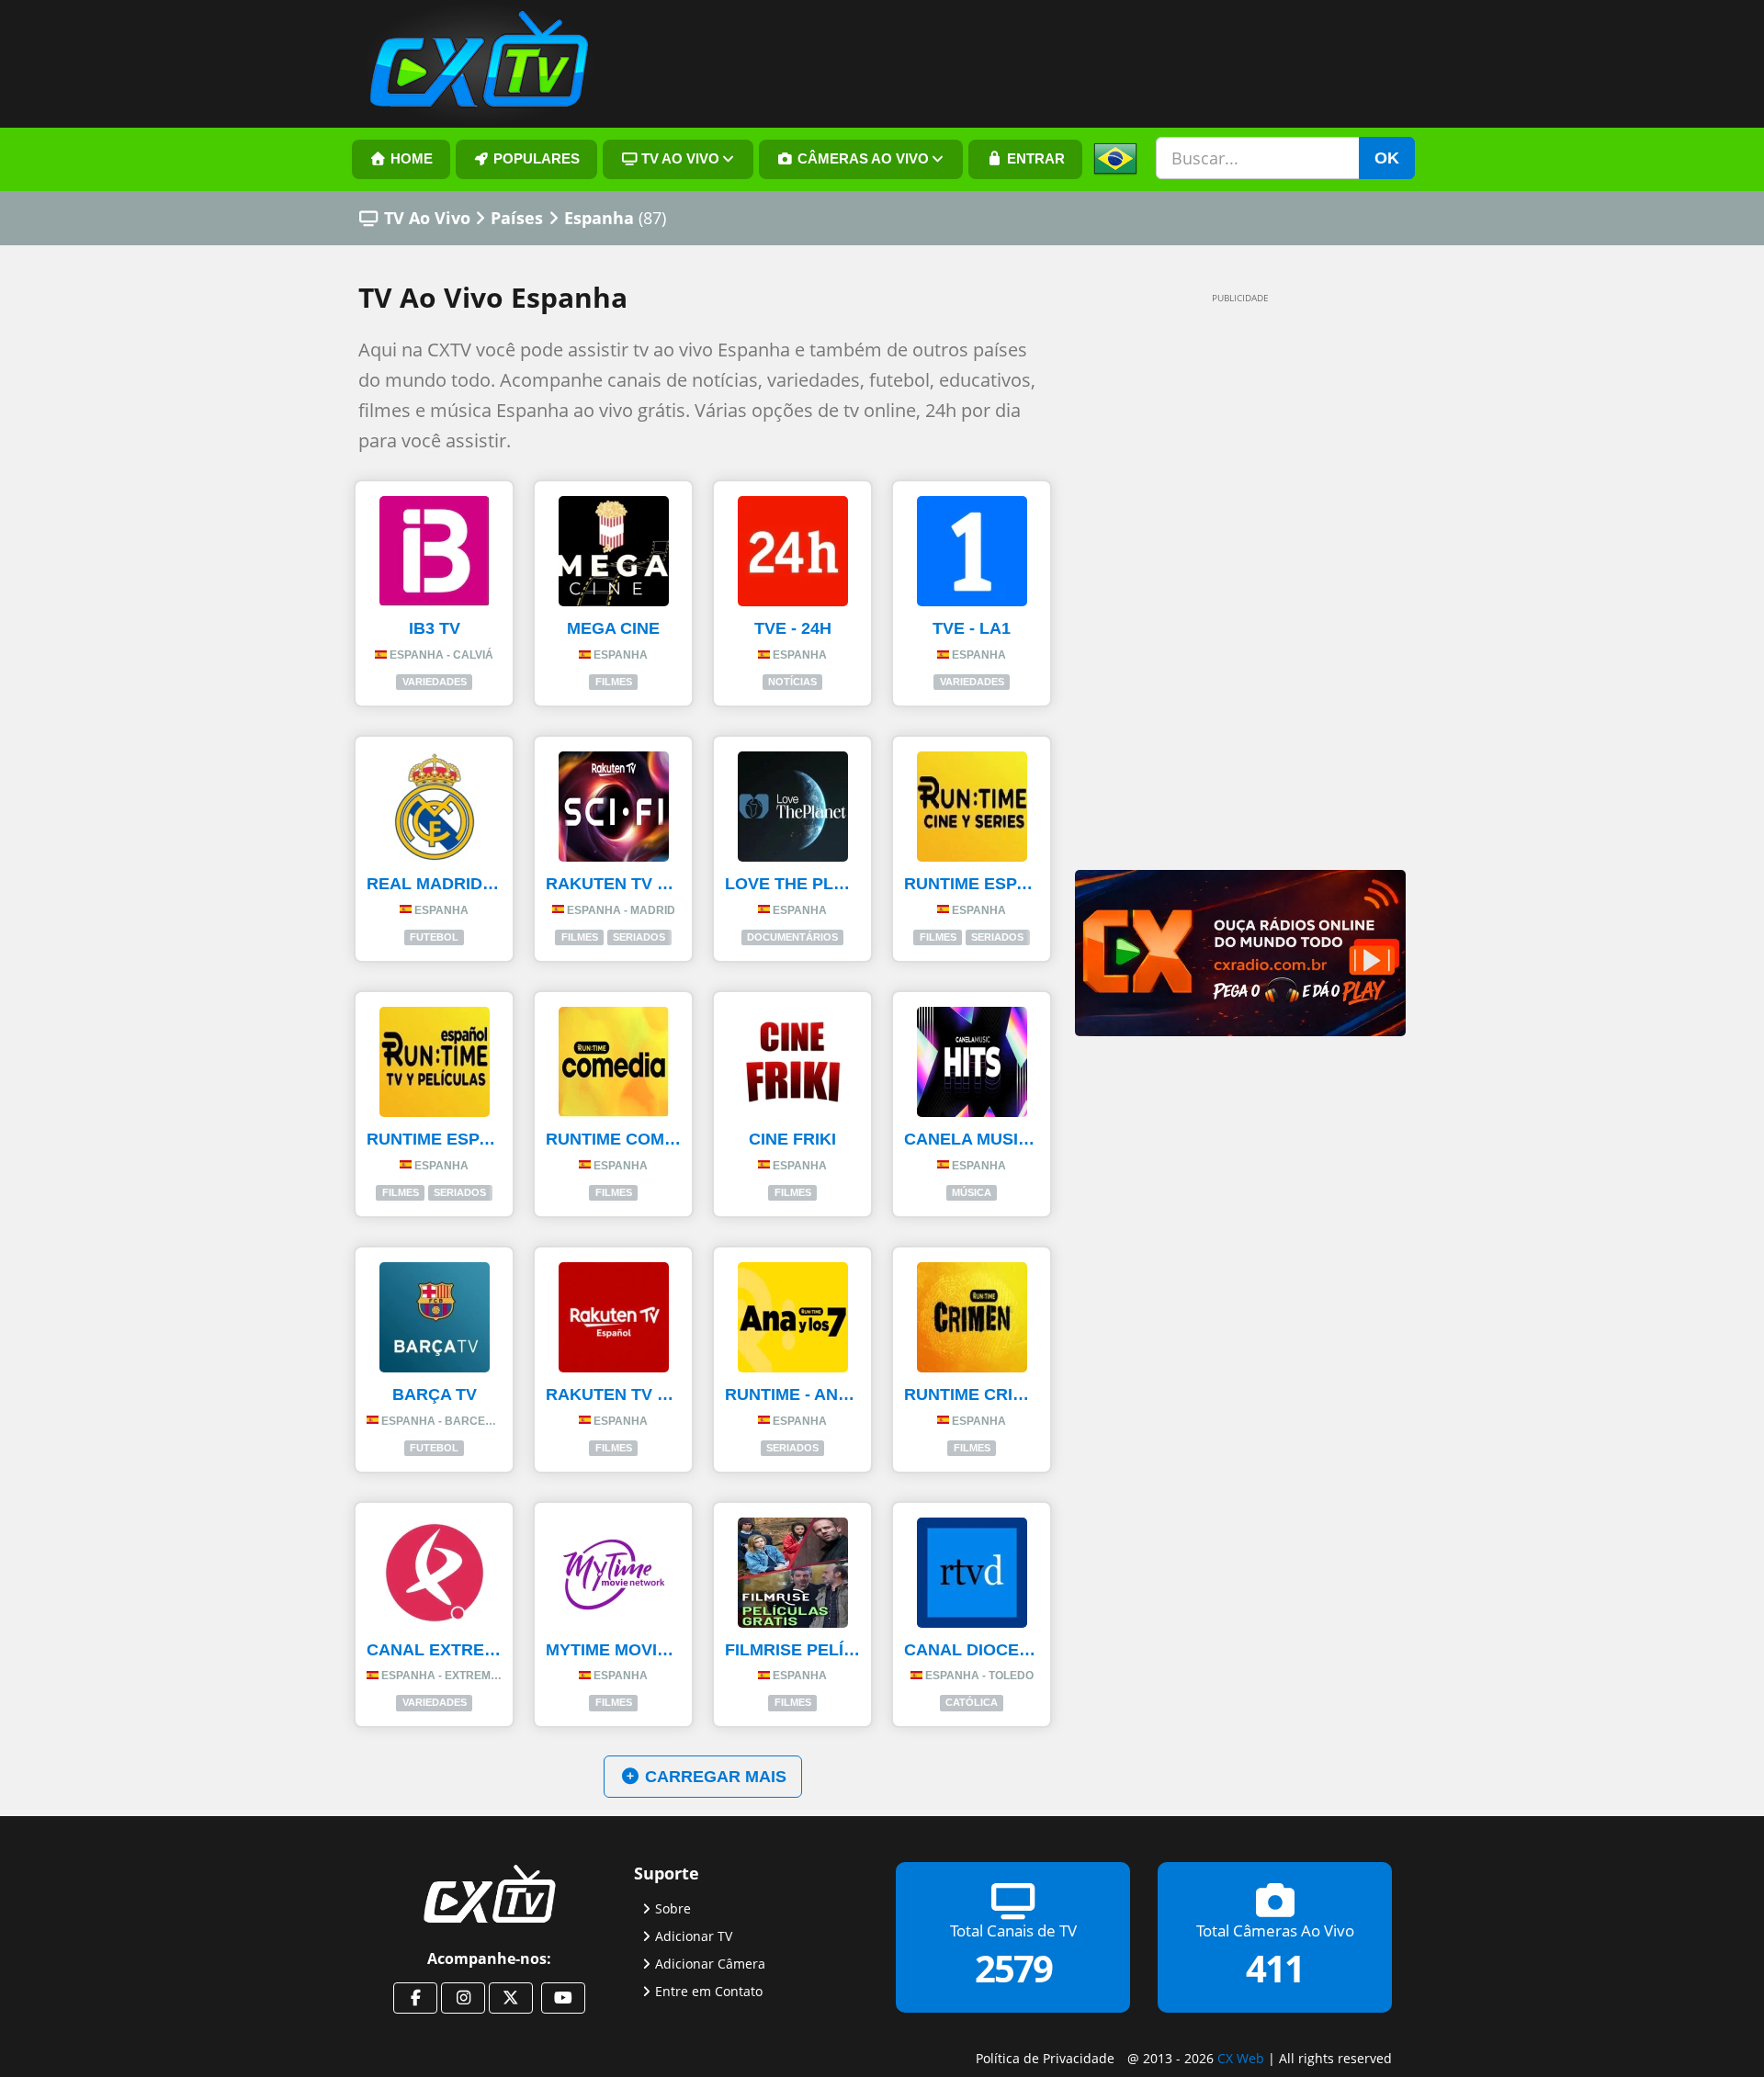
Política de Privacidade (1045, 2058)
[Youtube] (563, 1998)
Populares (535, 159)
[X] (511, 1998)
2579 (1013, 1968)
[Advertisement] (1213, 590)
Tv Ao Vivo (678, 159)
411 (1275, 1968)
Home (410, 159)
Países (517, 218)
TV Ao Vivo (427, 218)
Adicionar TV (694, 1936)
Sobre (673, 1908)
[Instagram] (463, 1998)
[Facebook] (415, 1998)
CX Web (1241, 2058)
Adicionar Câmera (710, 1964)
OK (1387, 158)
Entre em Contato (709, 1991)
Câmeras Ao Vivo (861, 159)
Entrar (1034, 159)
